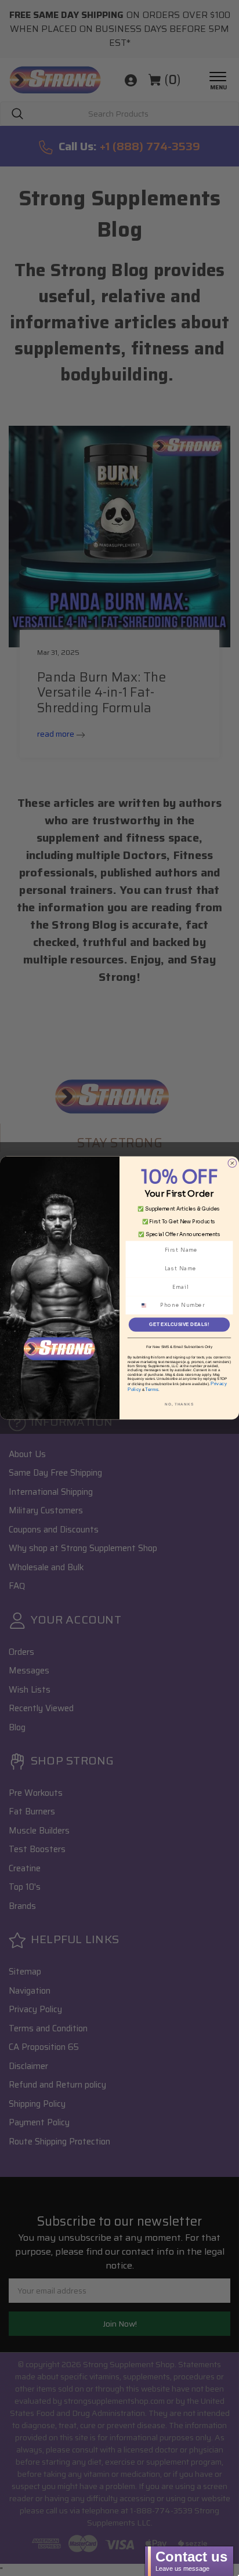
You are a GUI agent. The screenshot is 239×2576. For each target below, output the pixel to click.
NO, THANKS (179, 1404)
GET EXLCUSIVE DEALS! (180, 1325)
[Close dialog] (232, 1163)
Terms (152, 1389)
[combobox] (148, 1305)
